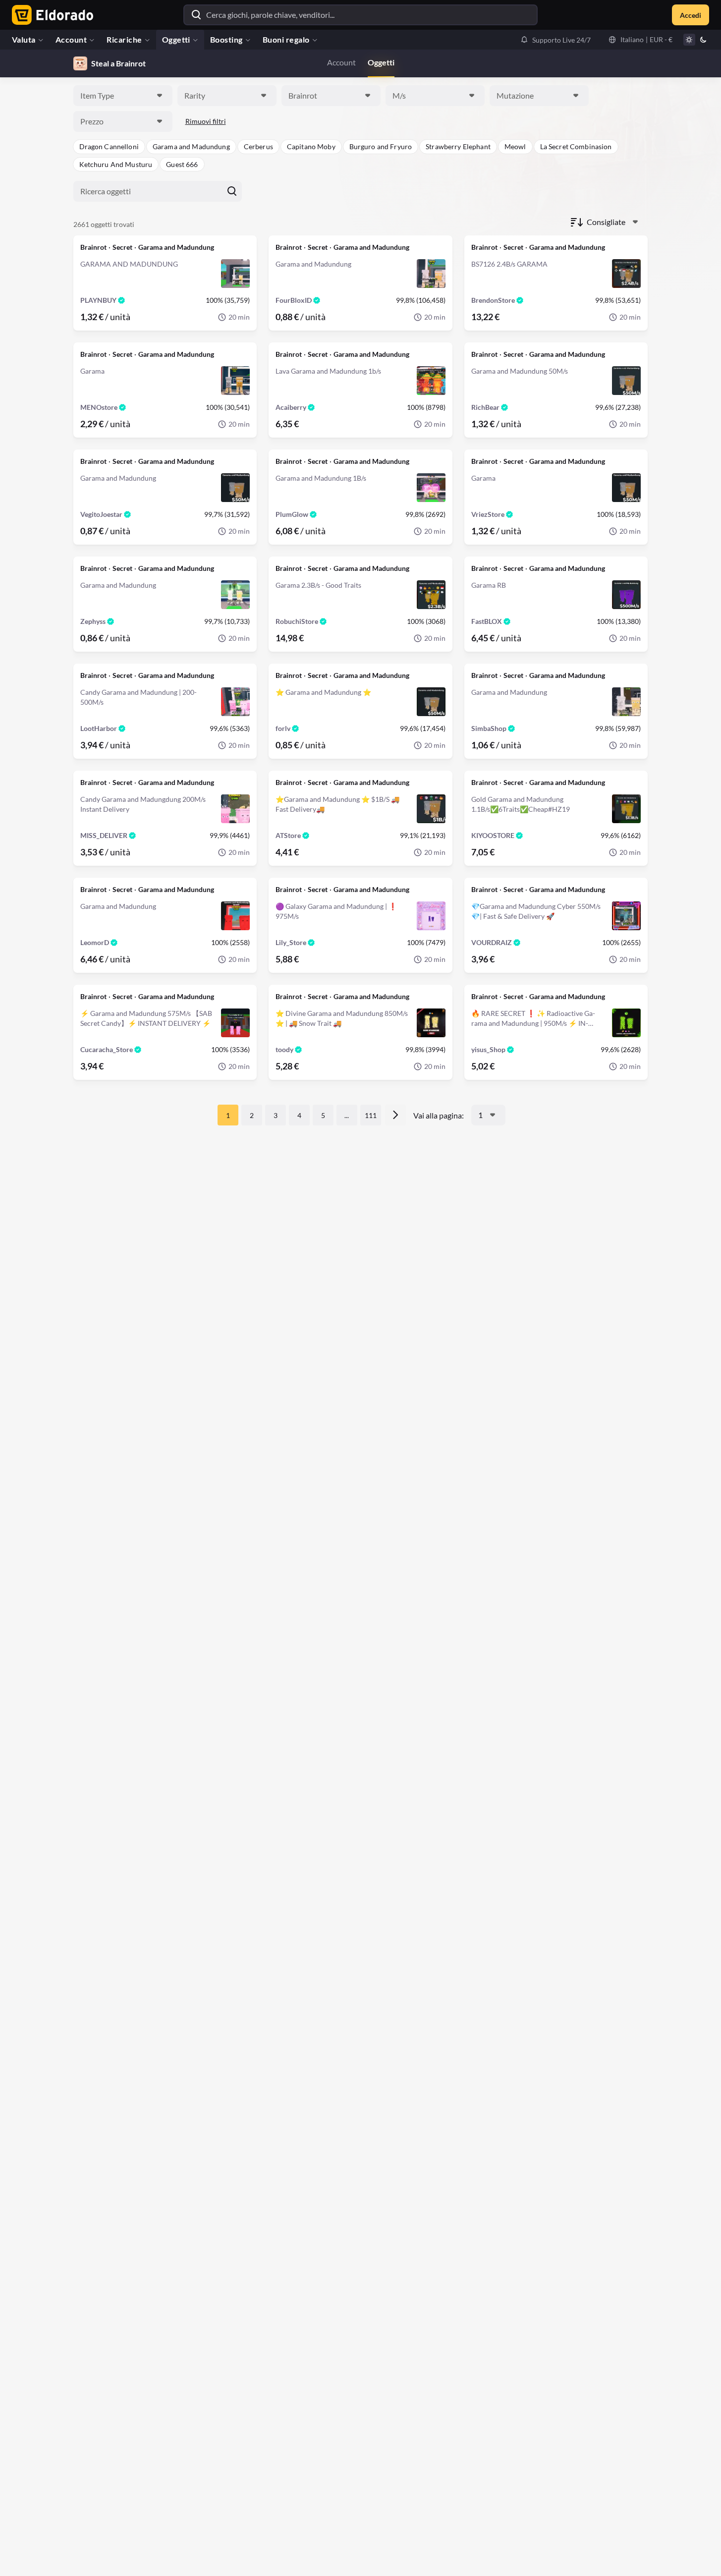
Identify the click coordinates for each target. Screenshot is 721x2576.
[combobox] (123, 96)
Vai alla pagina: (439, 1115)
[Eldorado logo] (50, 15)
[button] (555, 40)
